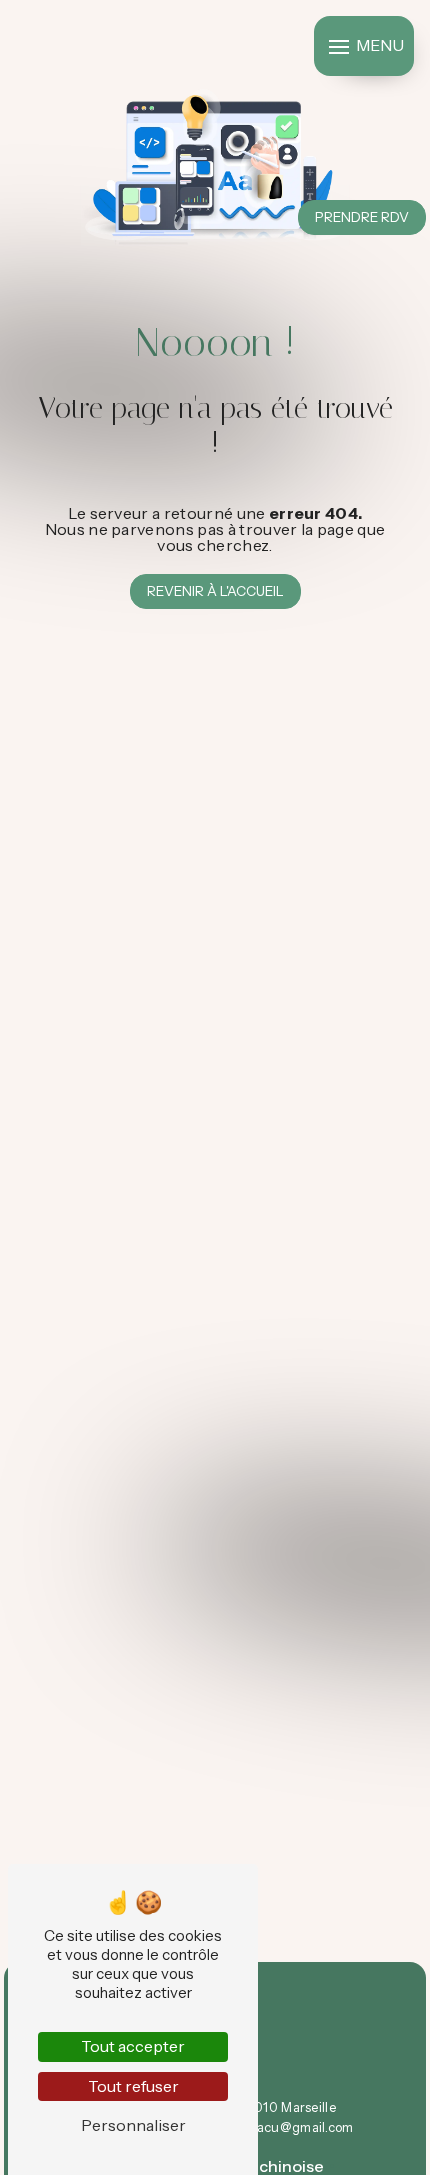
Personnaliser (133, 2125)
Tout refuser (133, 2086)
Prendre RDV (362, 217)
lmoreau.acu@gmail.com (277, 2127)
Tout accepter (133, 2046)
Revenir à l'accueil (215, 591)
